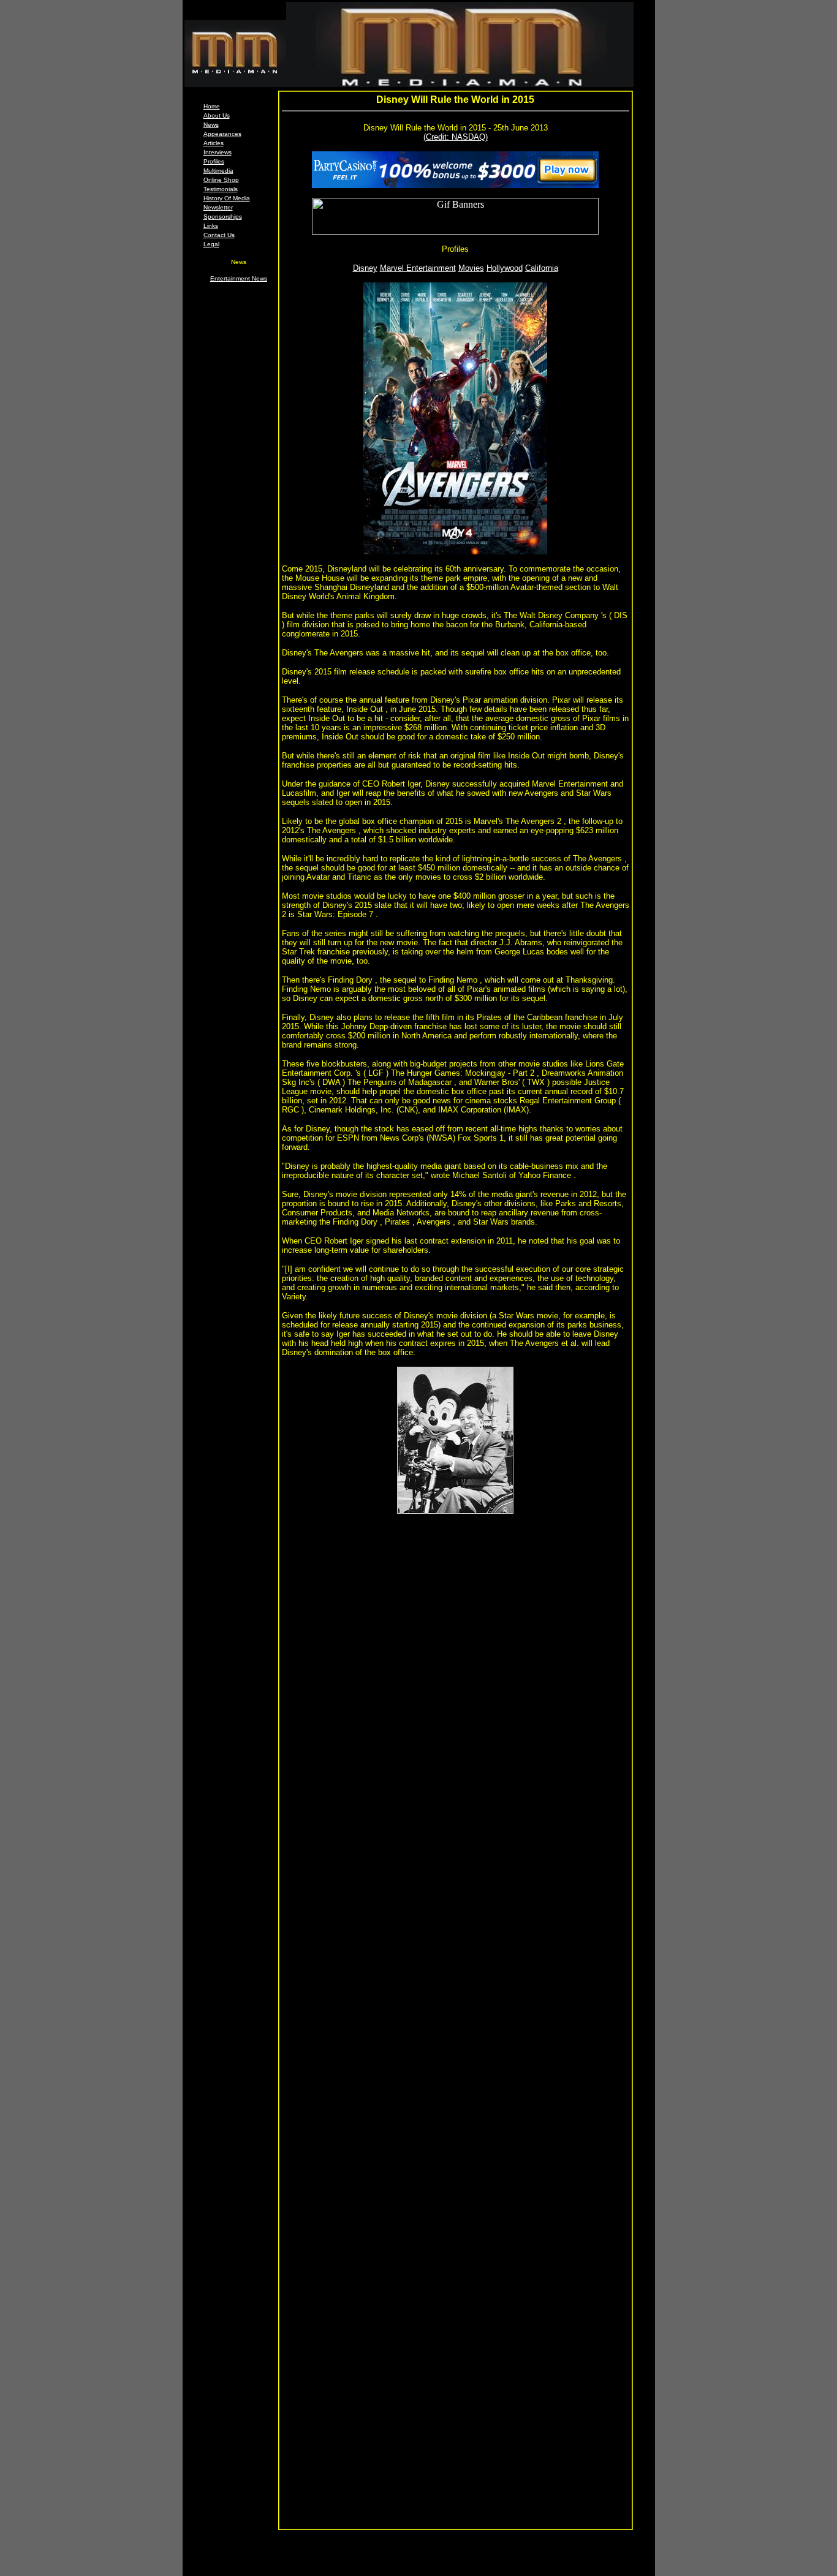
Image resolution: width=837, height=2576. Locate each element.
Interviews (218, 152)
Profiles (214, 161)
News (211, 125)
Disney (365, 268)
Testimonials (221, 189)
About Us (217, 115)
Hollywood (505, 268)
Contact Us (219, 235)
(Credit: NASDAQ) (456, 137)
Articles (214, 143)
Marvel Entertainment (418, 268)
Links (211, 226)
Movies (471, 268)
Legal (211, 244)
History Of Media (227, 198)
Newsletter (218, 207)
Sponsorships (223, 217)
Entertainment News (239, 278)
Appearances (222, 134)
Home (212, 106)
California (542, 268)
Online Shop (221, 180)
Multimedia (218, 171)
